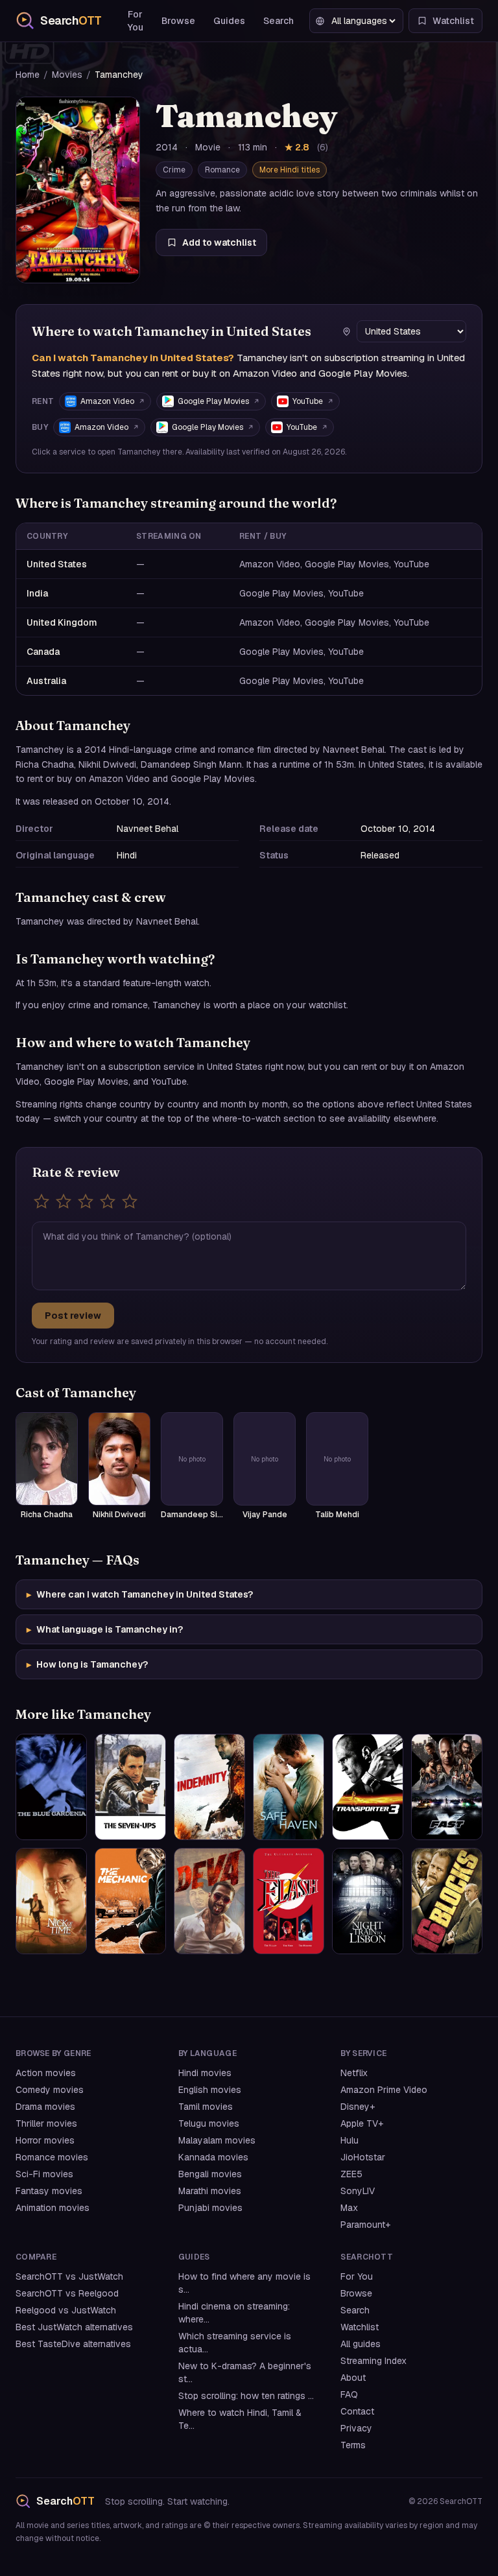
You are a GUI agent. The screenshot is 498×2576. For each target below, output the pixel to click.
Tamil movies (206, 2107)
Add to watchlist (219, 242)
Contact (357, 2411)
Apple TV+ (362, 2123)
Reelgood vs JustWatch (66, 2310)
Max (349, 2208)
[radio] (41, 1201)
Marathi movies (210, 2191)
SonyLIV (358, 2191)
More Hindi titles (290, 170)
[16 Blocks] (447, 1901)
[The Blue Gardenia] (51, 1787)
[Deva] (209, 1901)
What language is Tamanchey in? (105, 1629)
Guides (229, 21)
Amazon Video (107, 401)
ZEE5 (351, 2174)
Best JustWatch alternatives (74, 2327)
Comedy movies (50, 2090)
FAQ (349, 2394)
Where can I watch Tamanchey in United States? (140, 1594)
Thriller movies (46, 2123)
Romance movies (52, 2157)
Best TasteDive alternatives (73, 2344)
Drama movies (45, 2107)
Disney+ (358, 2107)
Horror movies (45, 2140)
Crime (174, 170)
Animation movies (53, 2208)
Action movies (46, 2073)
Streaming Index (373, 2361)
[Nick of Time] (51, 1901)
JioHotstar (363, 2157)
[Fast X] (447, 1787)
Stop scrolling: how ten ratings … (246, 2396)
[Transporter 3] (368, 1787)
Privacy (356, 2428)
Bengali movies (210, 2174)
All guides (361, 2344)
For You (136, 21)
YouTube (308, 401)
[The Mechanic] (130, 1901)
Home (28, 75)
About (353, 2378)
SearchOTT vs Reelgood (67, 2293)
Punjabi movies (210, 2208)
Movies (67, 75)
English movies (210, 2090)
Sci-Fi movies (44, 2174)
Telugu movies (209, 2123)
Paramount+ (365, 2225)
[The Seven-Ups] (130, 1787)
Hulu (350, 2140)
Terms (353, 2445)
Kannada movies (213, 2157)
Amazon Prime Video (384, 2090)
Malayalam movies (217, 2140)
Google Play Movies (213, 401)
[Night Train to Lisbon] (368, 1901)
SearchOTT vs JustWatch (69, 2276)
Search (279, 21)
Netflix (354, 2073)
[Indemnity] (209, 1787)
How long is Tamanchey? (87, 1664)
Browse (178, 21)
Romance (222, 170)
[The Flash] (289, 1901)
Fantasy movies (49, 2191)
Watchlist (360, 2327)
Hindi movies (205, 2073)
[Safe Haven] (289, 1787)
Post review (73, 1316)
